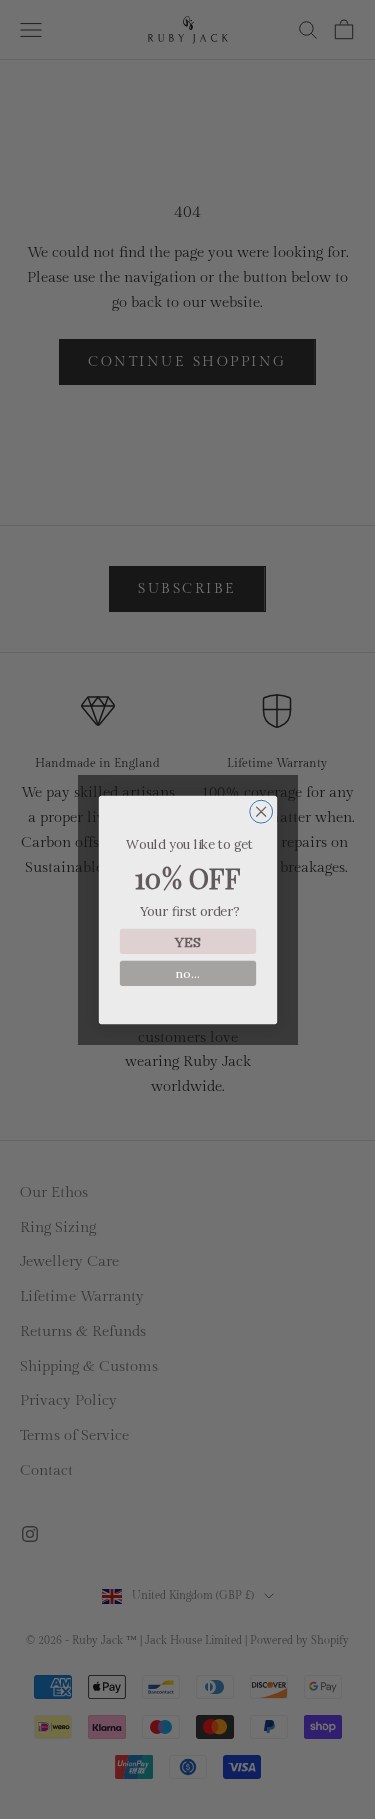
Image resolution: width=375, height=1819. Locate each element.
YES (187, 940)
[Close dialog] (260, 811)
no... (187, 973)
